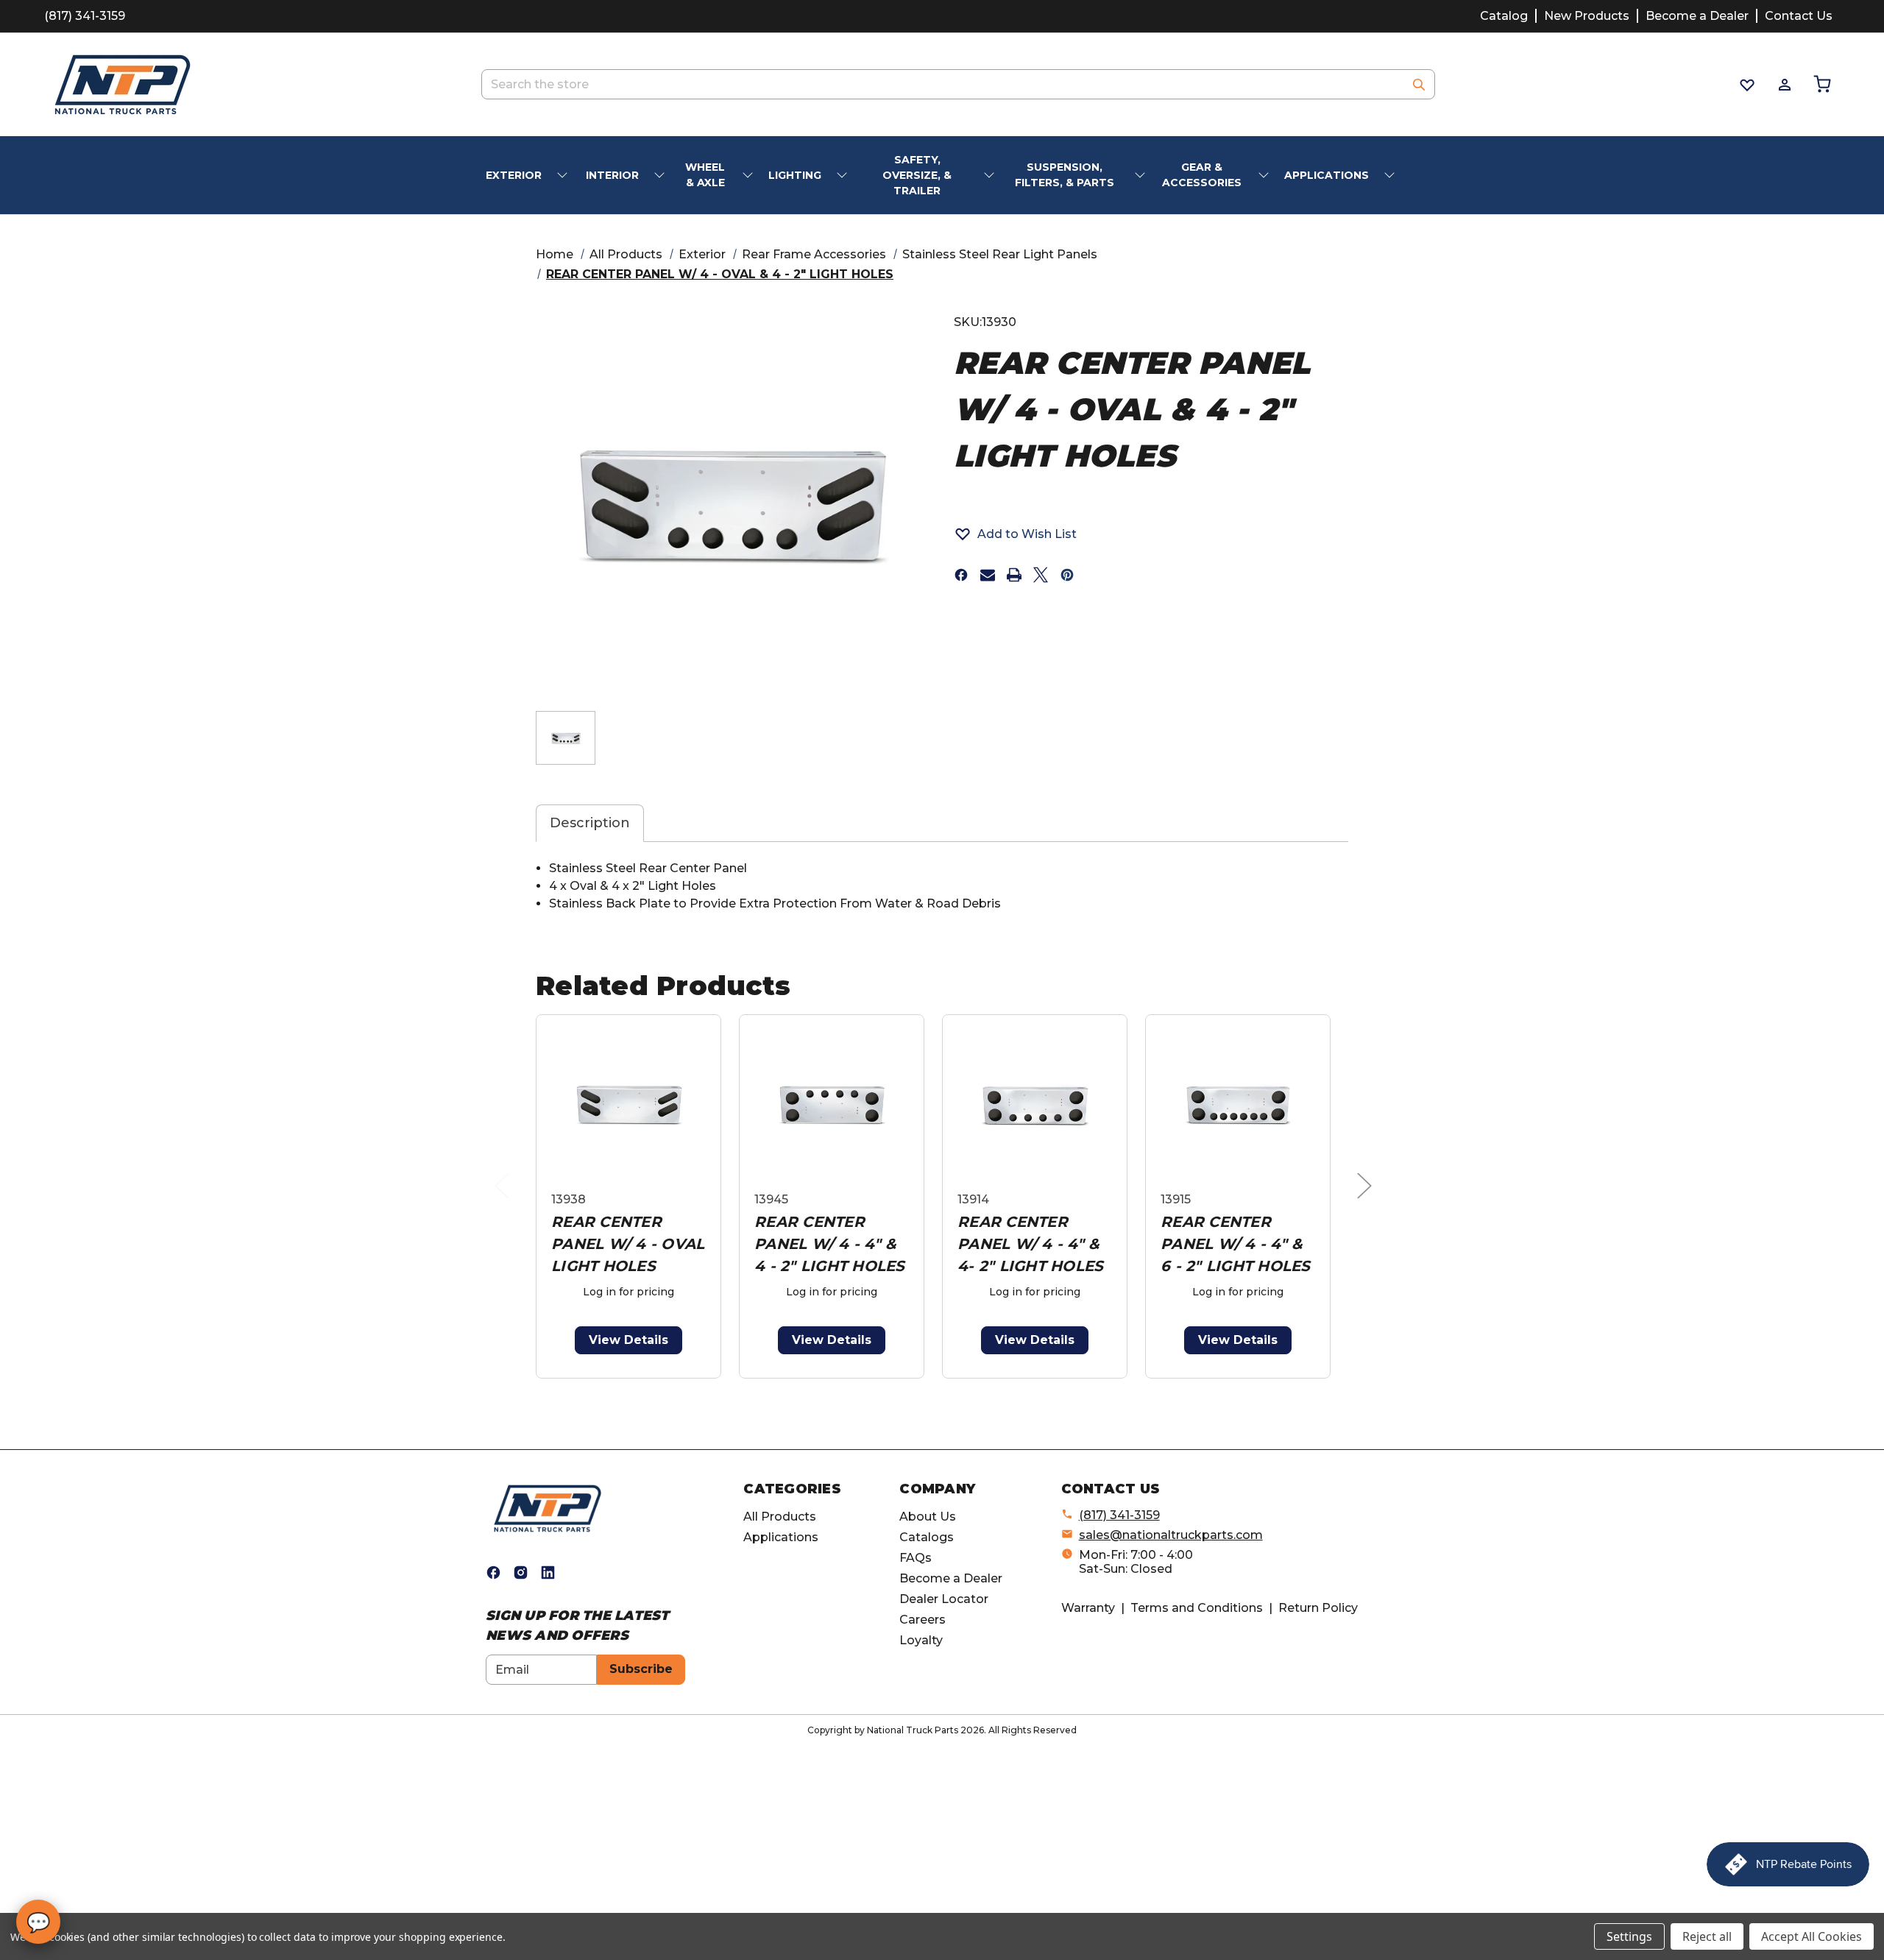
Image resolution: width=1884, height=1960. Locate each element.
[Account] (1784, 85)
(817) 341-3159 (85, 16)
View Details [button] (628, 1340)
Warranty (1088, 1608)
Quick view (628, 1106)
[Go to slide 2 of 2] (945, 1386)
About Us (928, 1517)
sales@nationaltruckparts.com (1171, 1535)
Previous (506, 1200)
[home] (548, 1508)
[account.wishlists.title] (1746, 85)
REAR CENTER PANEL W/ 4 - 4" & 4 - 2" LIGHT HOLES (830, 1244)
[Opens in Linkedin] (548, 1572)
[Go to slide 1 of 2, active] (922, 1386)
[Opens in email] (988, 575)
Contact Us (1799, 16)
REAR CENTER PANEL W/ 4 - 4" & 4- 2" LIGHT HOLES (1030, 1244)
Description (590, 823)
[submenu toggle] (564, 176)
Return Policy (1318, 1608)
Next (1368, 1200)
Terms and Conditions (1197, 1608)
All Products (780, 1517)
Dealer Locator (944, 1599)
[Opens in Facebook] (493, 1572)
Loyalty (921, 1640)
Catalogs (927, 1537)
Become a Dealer (1697, 16)
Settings (1629, 1936)
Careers (922, 1620)
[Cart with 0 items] (1821, 84)
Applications (781, 1537)
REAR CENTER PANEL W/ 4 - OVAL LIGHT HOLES (628, 1244)
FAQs (916, 1558)
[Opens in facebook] (961, 575)
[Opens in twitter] (1041, 575)
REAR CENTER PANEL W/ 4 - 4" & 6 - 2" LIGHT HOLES (1236, 1244)
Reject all (1707, 1936)
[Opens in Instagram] (521, 1572)
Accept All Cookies (1812, 1936)
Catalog (1504, 16)
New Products (1587, 16)
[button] (1015, 534)
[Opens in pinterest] (1067, 575)
